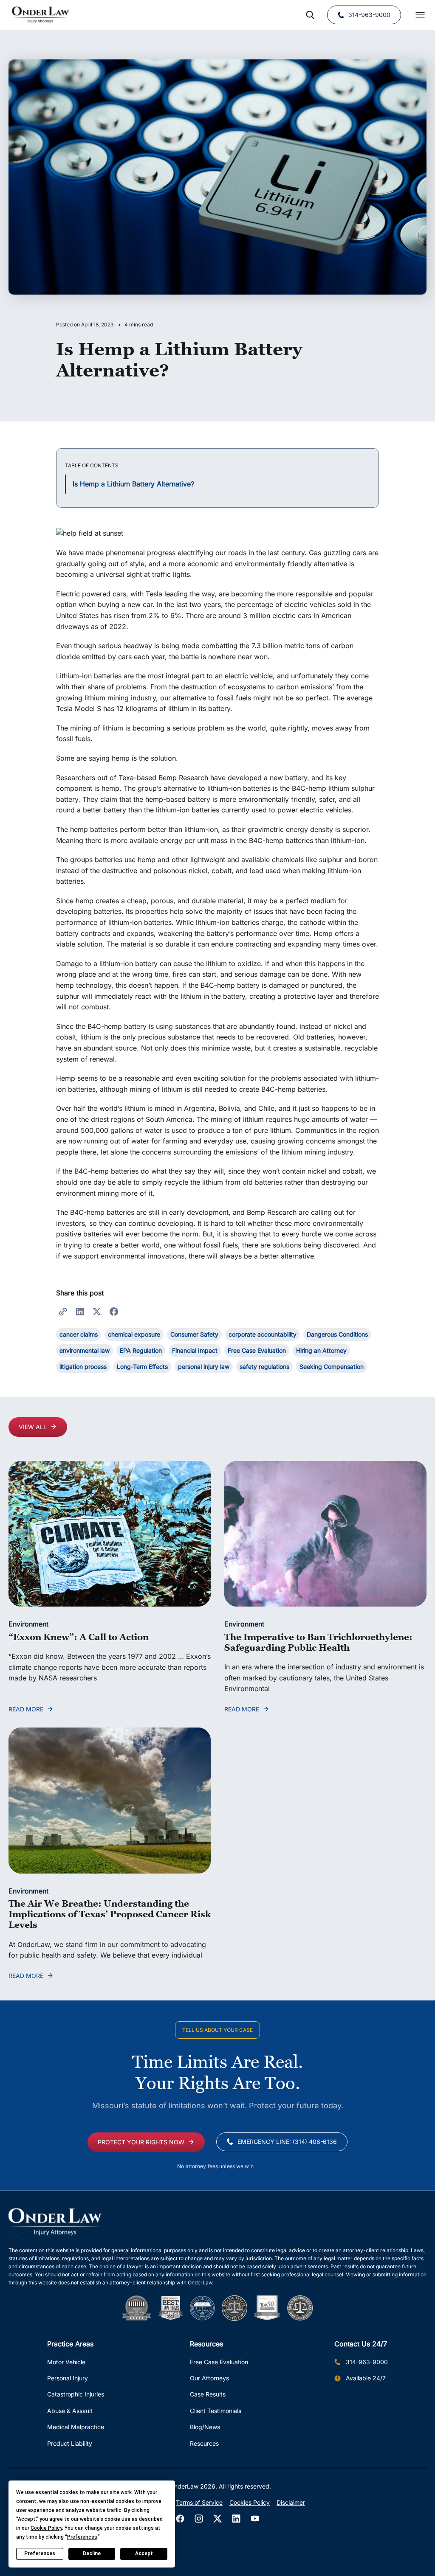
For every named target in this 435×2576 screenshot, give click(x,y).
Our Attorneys (209, 2378)
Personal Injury (68, 2378)
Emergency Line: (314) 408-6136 (287, 2142)
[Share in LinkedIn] (80, 1311)
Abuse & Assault (70, 2411)
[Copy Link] (63, 1311)
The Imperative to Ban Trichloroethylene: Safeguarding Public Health (318, 1642)
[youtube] (255, 2519)
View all (33, 1427)
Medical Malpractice (76, 2427)
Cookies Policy (250, 2502)
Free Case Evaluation (219, 2362)
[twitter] (217, 2519)
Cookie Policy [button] (46, 2528)
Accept (144, 2554)
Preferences (40, 2554)
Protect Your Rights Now (141, 2142)
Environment (28, 1624)
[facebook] (180, 2519)
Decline (92, 2554)
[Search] (310, 15)
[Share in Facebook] (114, 1311)
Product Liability (70, 2443)
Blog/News (205, 2427)
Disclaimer (291, 2502)
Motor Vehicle (66, 2362)
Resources (204, 2443)
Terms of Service (199, 2502)
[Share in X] (97, 1311)
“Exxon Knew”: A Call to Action (79, 1637)
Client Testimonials (216, 2411)
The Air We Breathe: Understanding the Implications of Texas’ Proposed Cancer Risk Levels (110, 1914)
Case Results (208, 2394)
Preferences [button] (82, 2537)
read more (26, 1709)
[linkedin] (236, 2519)
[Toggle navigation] (420, 15)
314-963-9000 (369, 15)
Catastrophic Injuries (76, 2394)
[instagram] (199, 2519)
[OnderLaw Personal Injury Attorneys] (40, 15)
